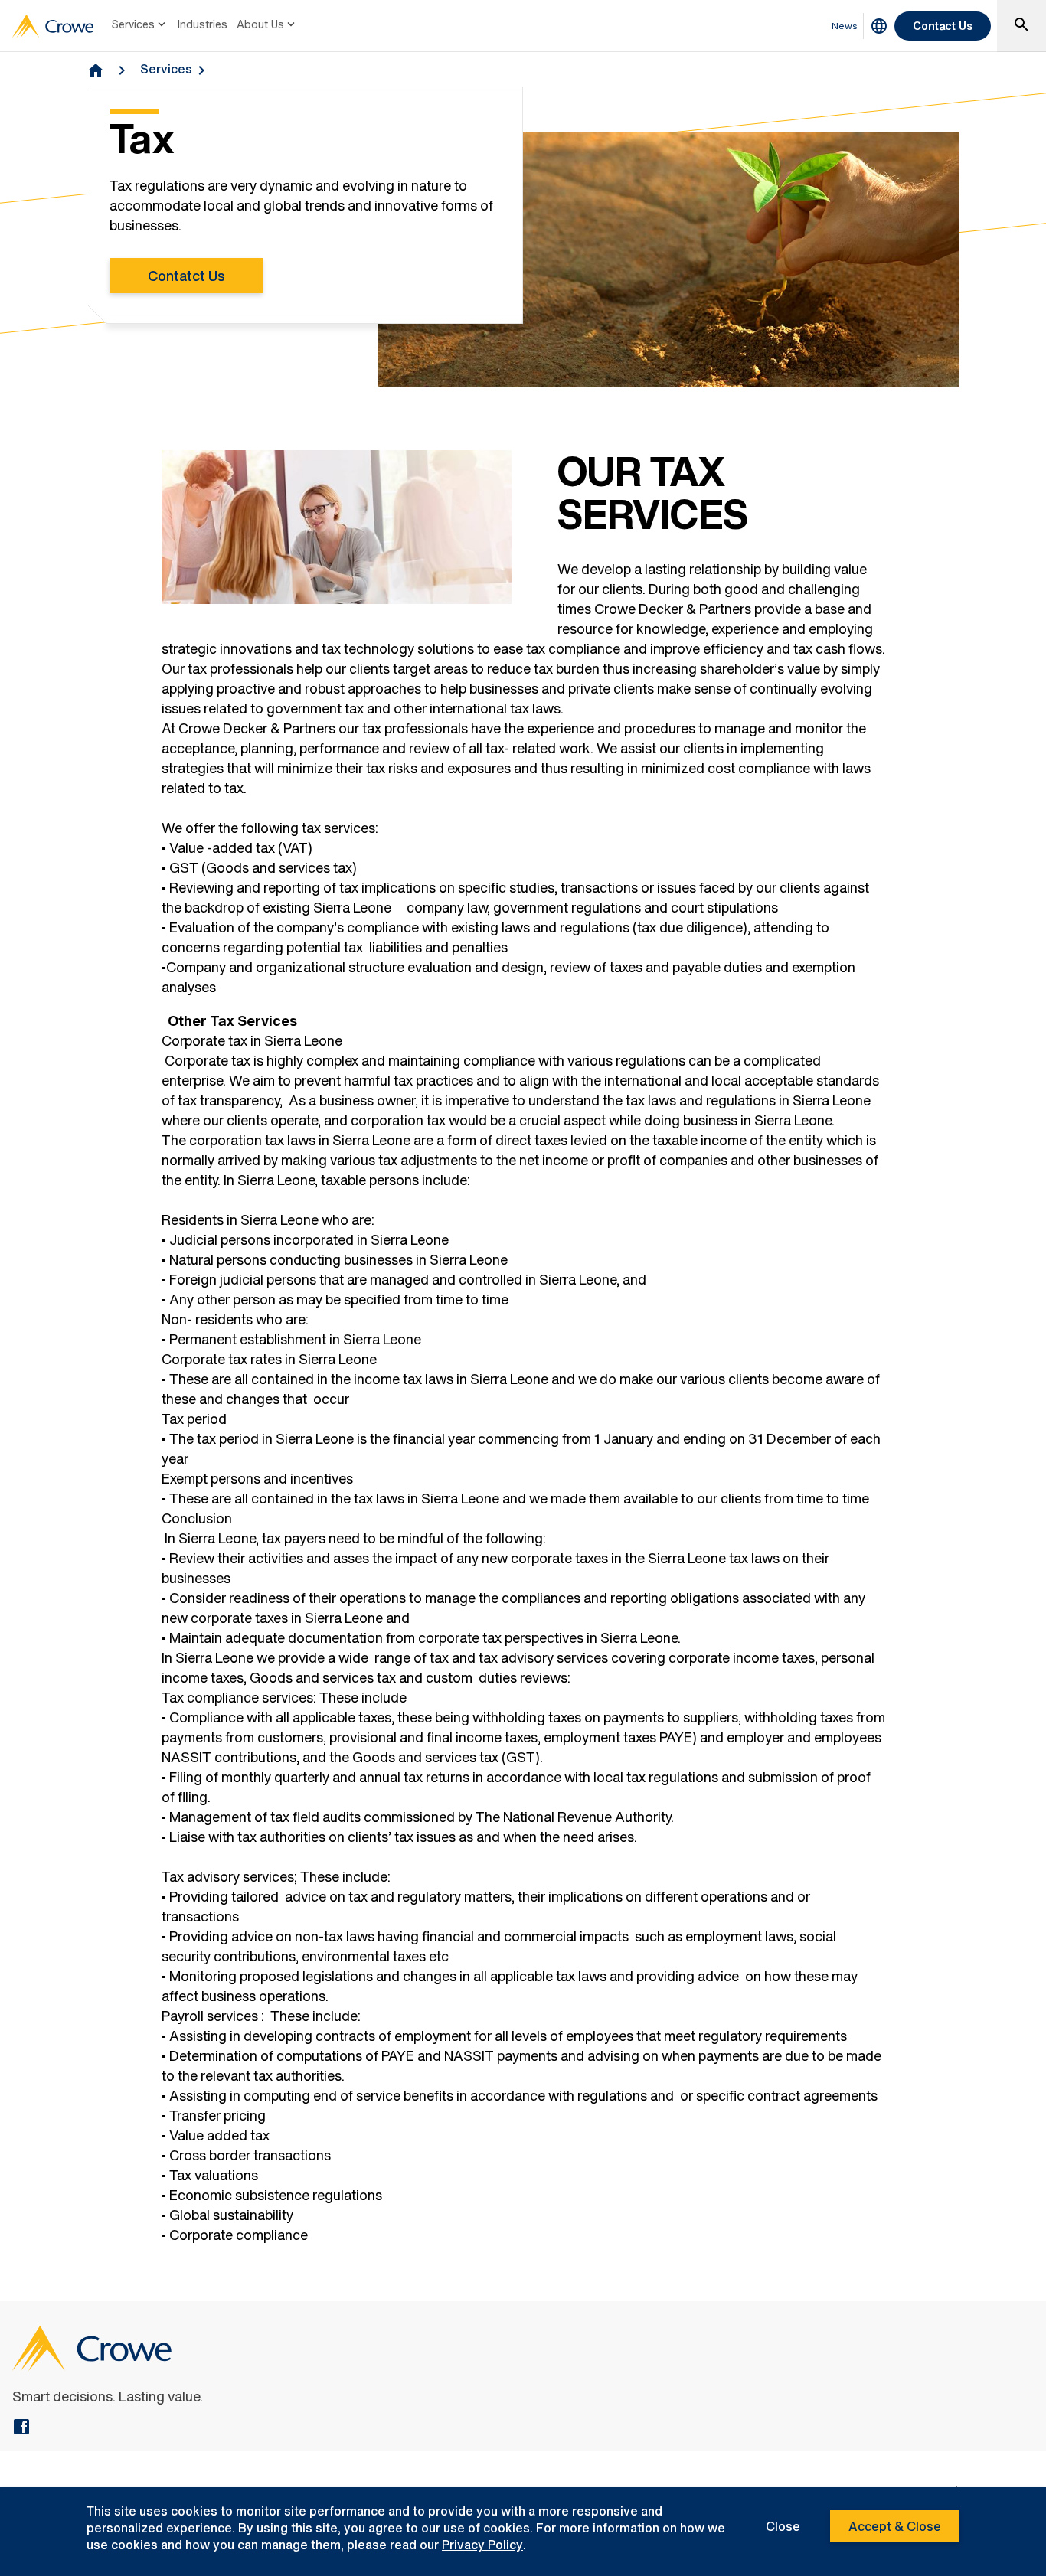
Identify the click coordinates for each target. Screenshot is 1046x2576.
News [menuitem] (845, 26)
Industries (203, 24)
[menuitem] (140, 26)
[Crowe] (53, 26)
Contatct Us (186, 276)
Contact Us (943, 26)
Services (133, 24)
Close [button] (783, 2526)
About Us (260, 24)
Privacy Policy (482, 2545)
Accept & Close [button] (895, 2526)
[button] (1021, 26)
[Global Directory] (879, 26)
